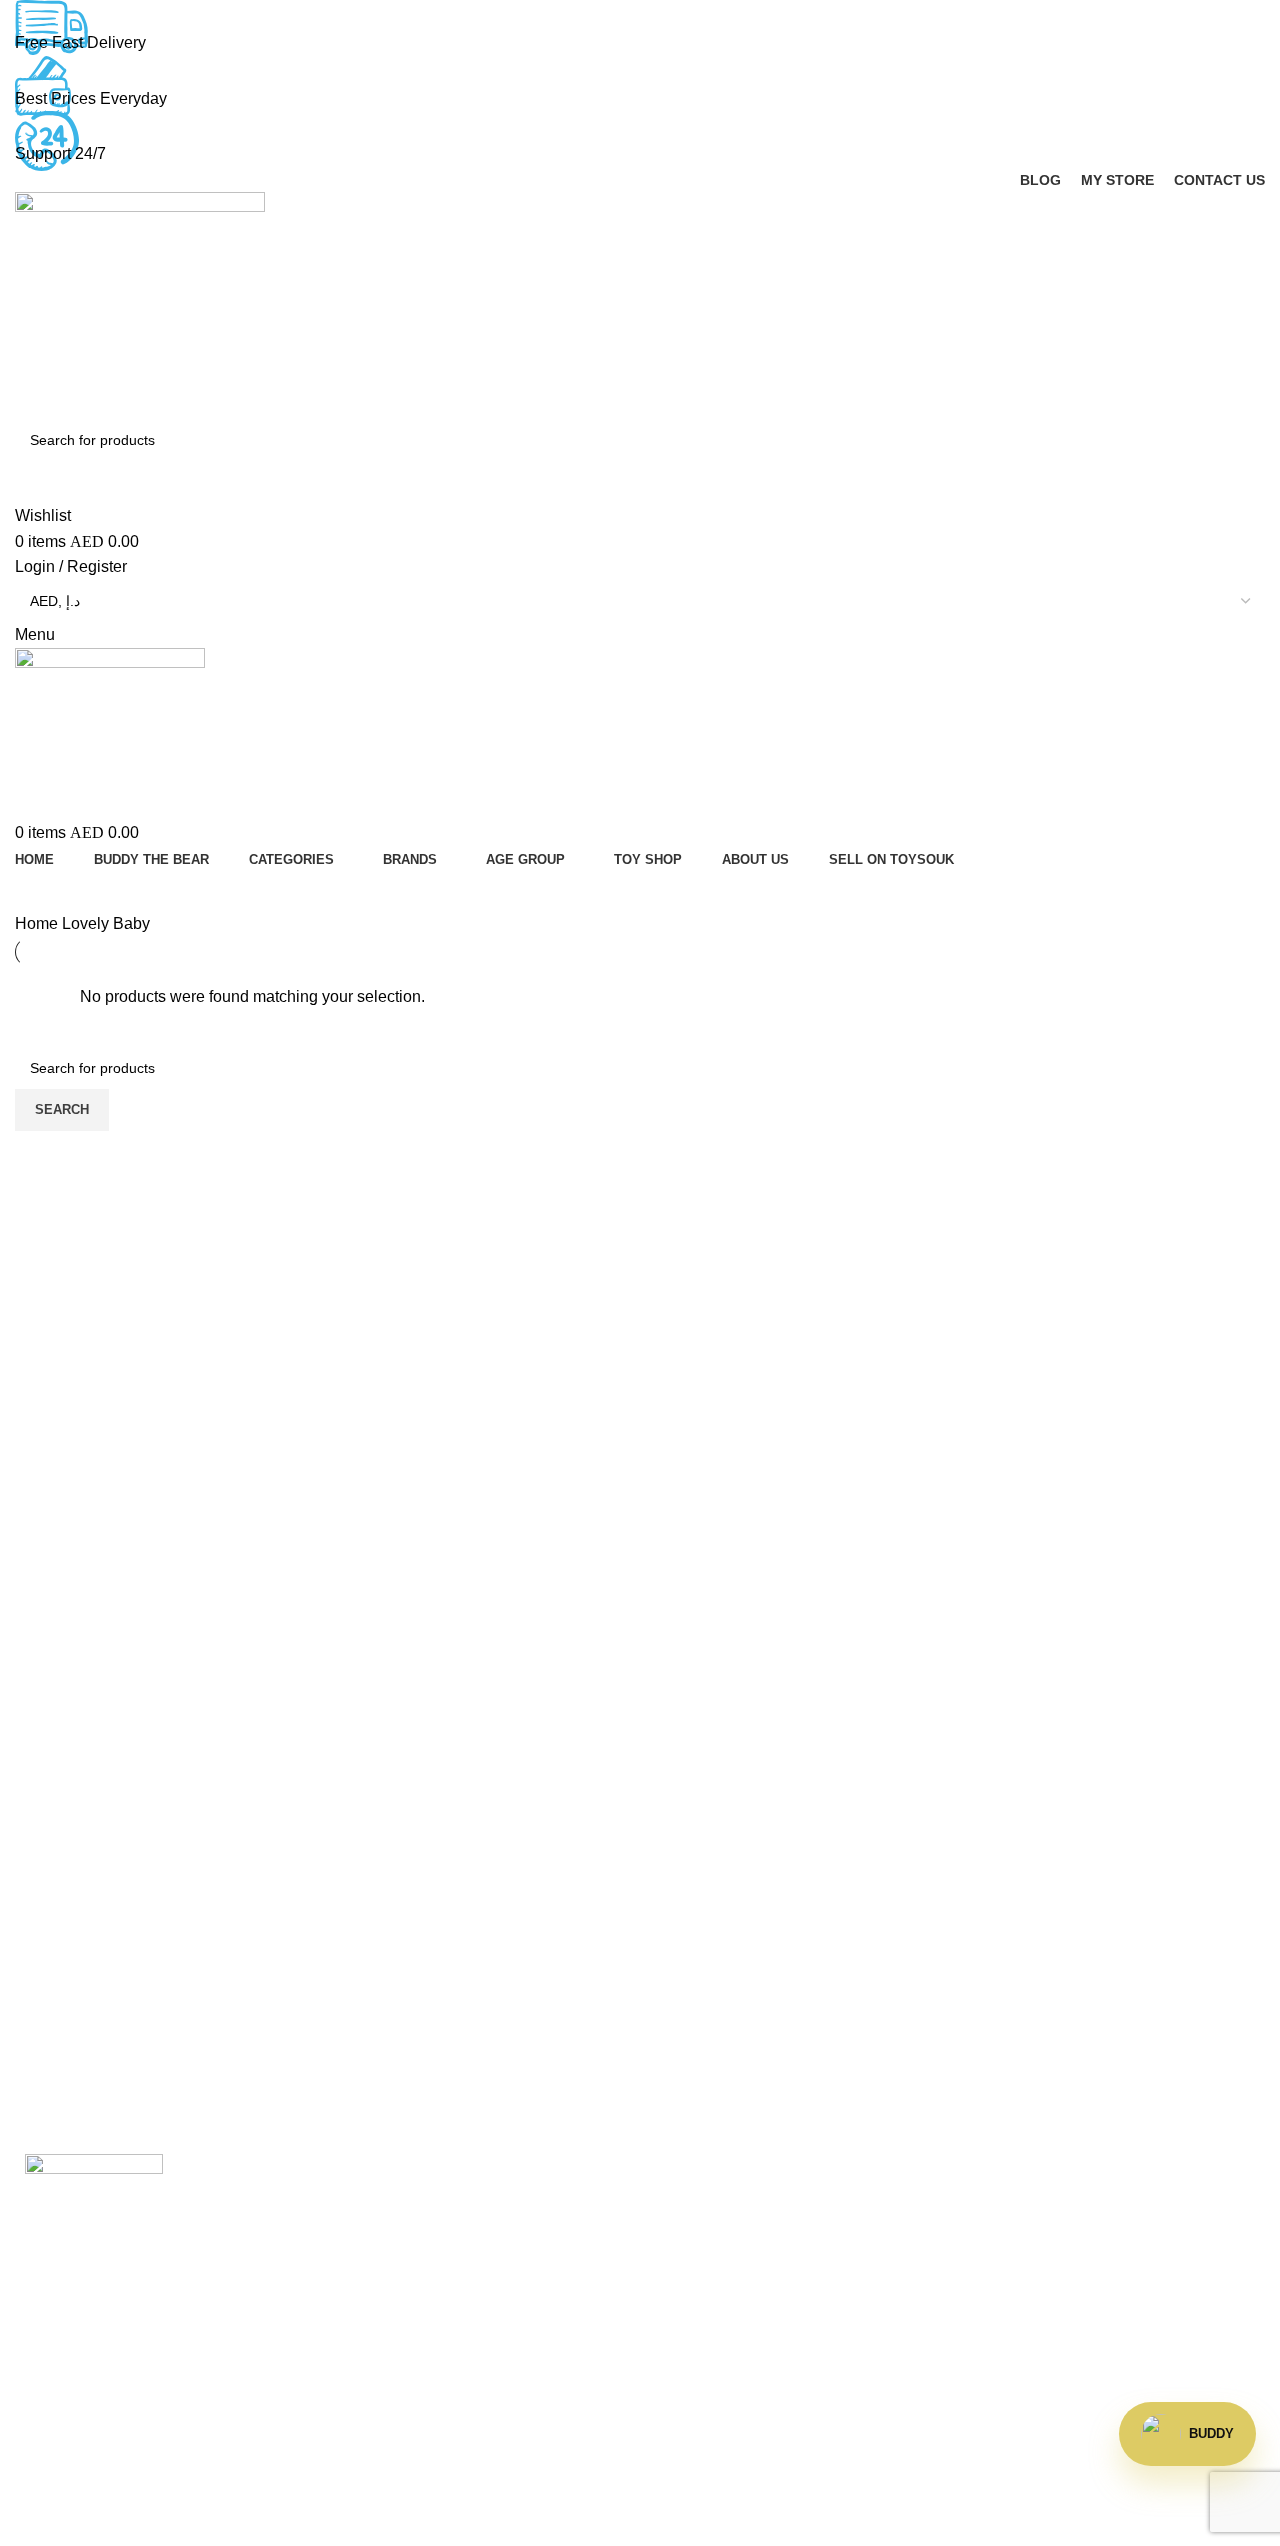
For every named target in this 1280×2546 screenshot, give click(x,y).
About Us (368, 2271)
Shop (674, 2309)
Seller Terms (699, 2346)
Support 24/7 (60, 153)
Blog (351, 2309)
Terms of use (1020, 2346)
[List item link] (160, 2420)
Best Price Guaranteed (1055, 2197)
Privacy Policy (1025, 2309)
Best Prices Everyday (91, 98)
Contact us (373, 2346)
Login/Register (707, 2197)
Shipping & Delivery (1046, 2234)
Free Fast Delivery (80, 42)
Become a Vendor (718, 2234)
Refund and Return (1042, 2271)
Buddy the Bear (390, 2234)
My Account (696, 2271)
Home (38, 923)
